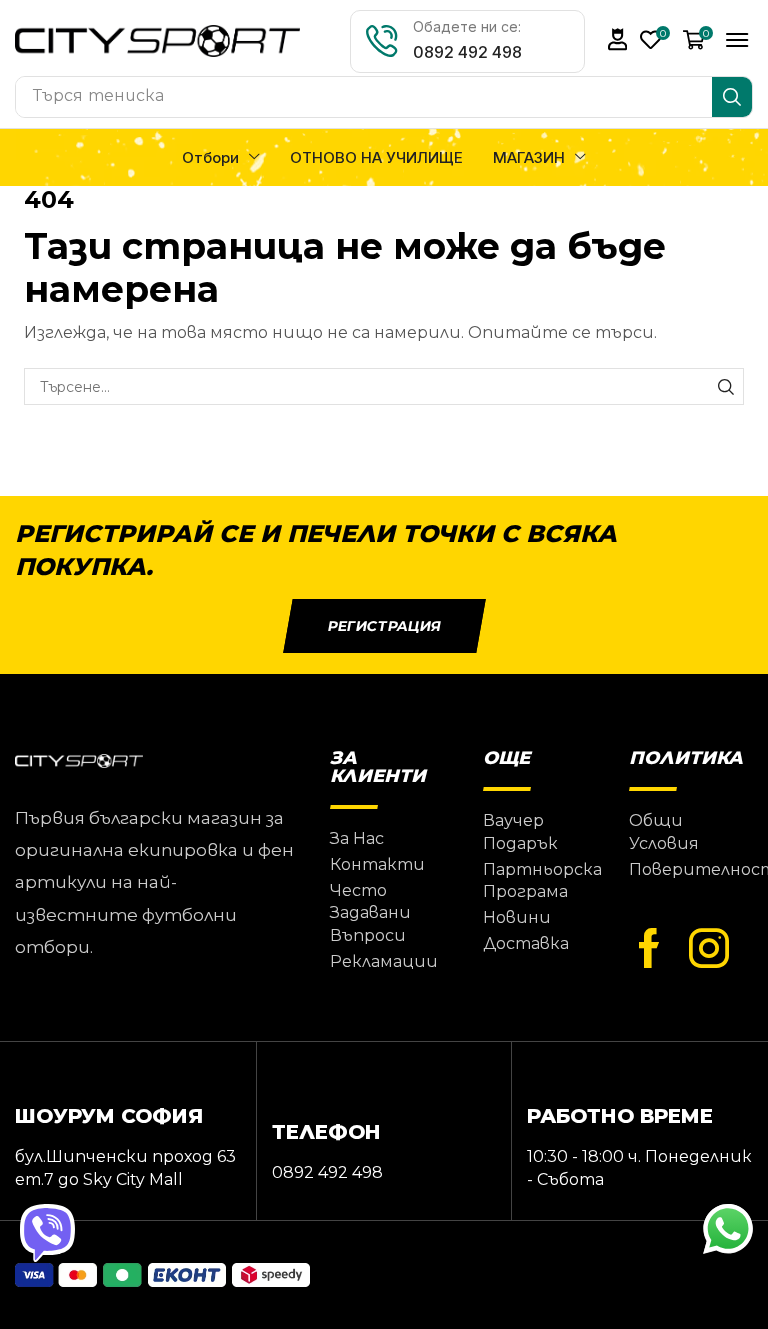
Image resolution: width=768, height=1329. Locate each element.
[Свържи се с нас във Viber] (47, 1231)
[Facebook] (649, 949)
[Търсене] (732, 97)
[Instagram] (709, 949)
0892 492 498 (467, 52)
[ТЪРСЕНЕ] (725, 386)
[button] (618, 39)
